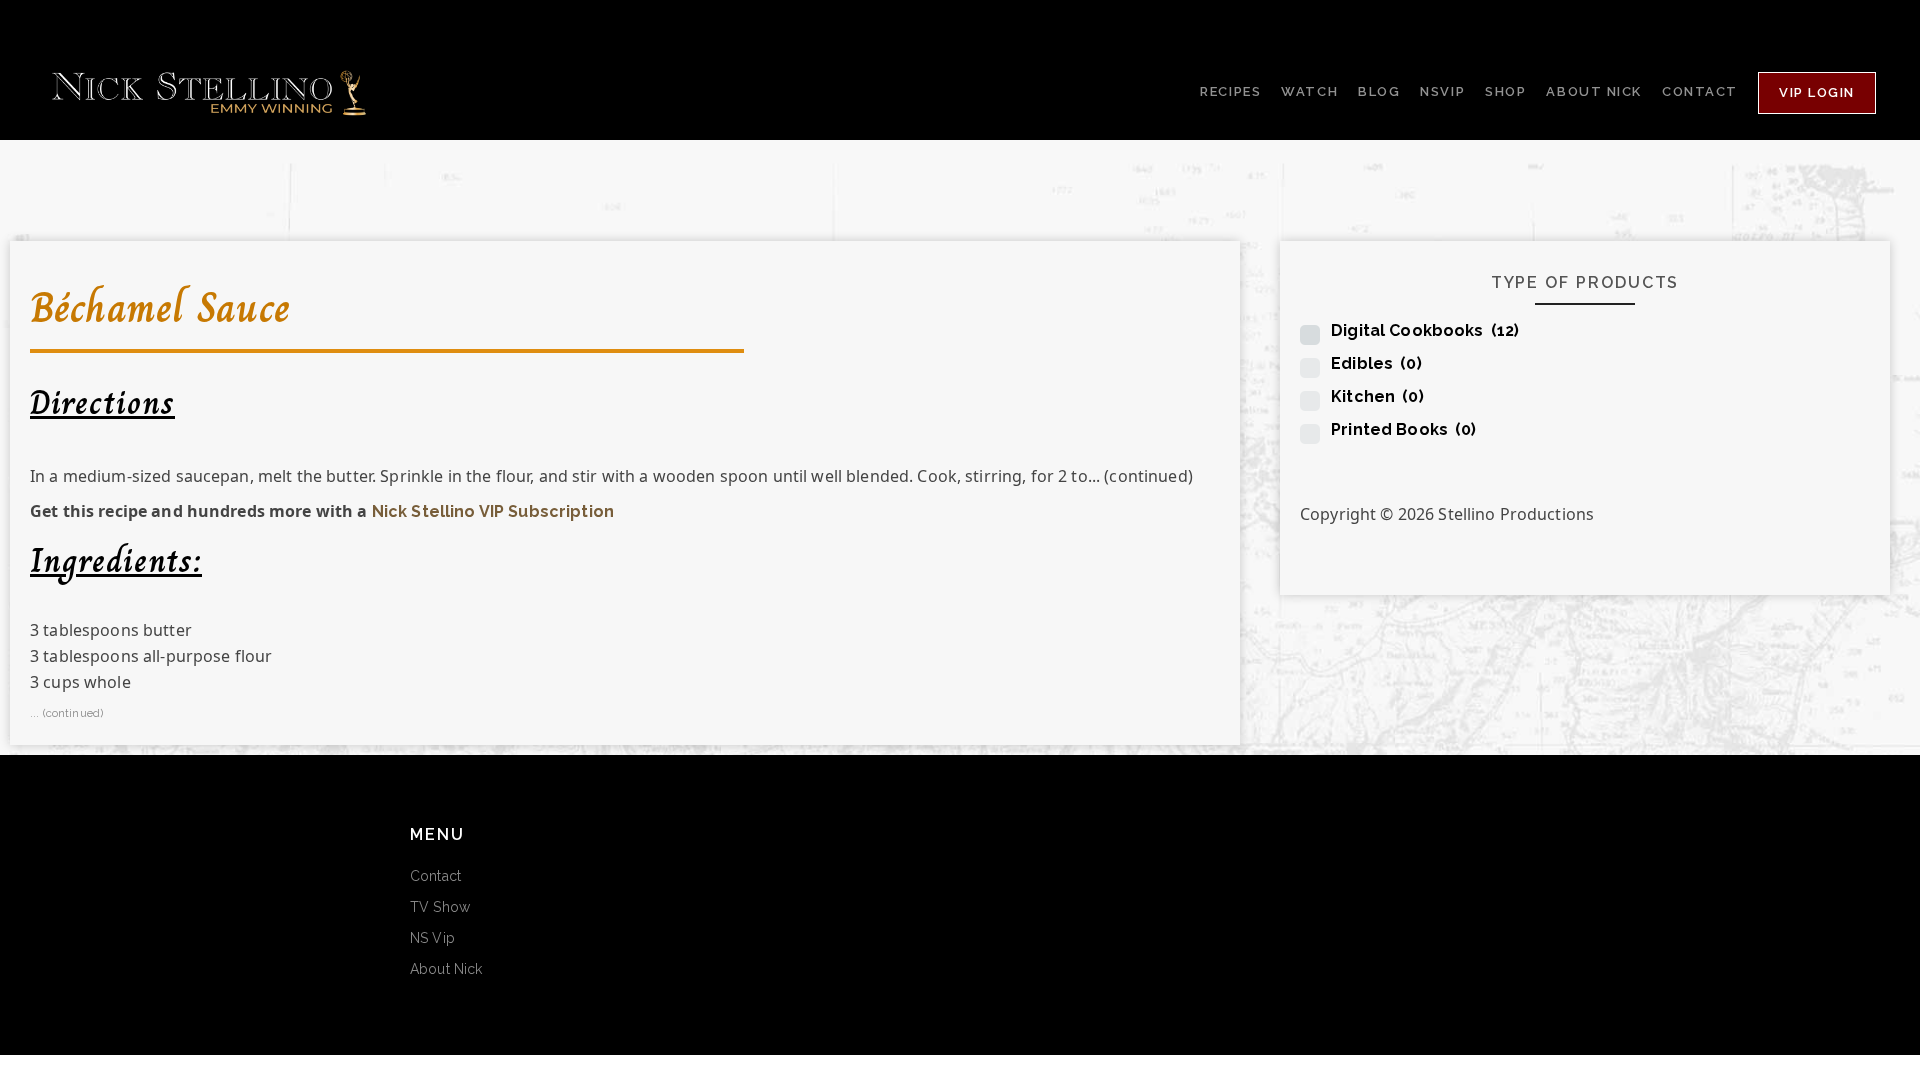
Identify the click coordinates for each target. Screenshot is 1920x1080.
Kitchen (1377, 396)
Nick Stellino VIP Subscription (493, 511)
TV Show (440, 907)
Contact (435, 876)
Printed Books (1403, 429)
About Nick (446, 969)
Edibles (1376, 363)
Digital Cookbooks (1425, 330)
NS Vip (432, 938)
